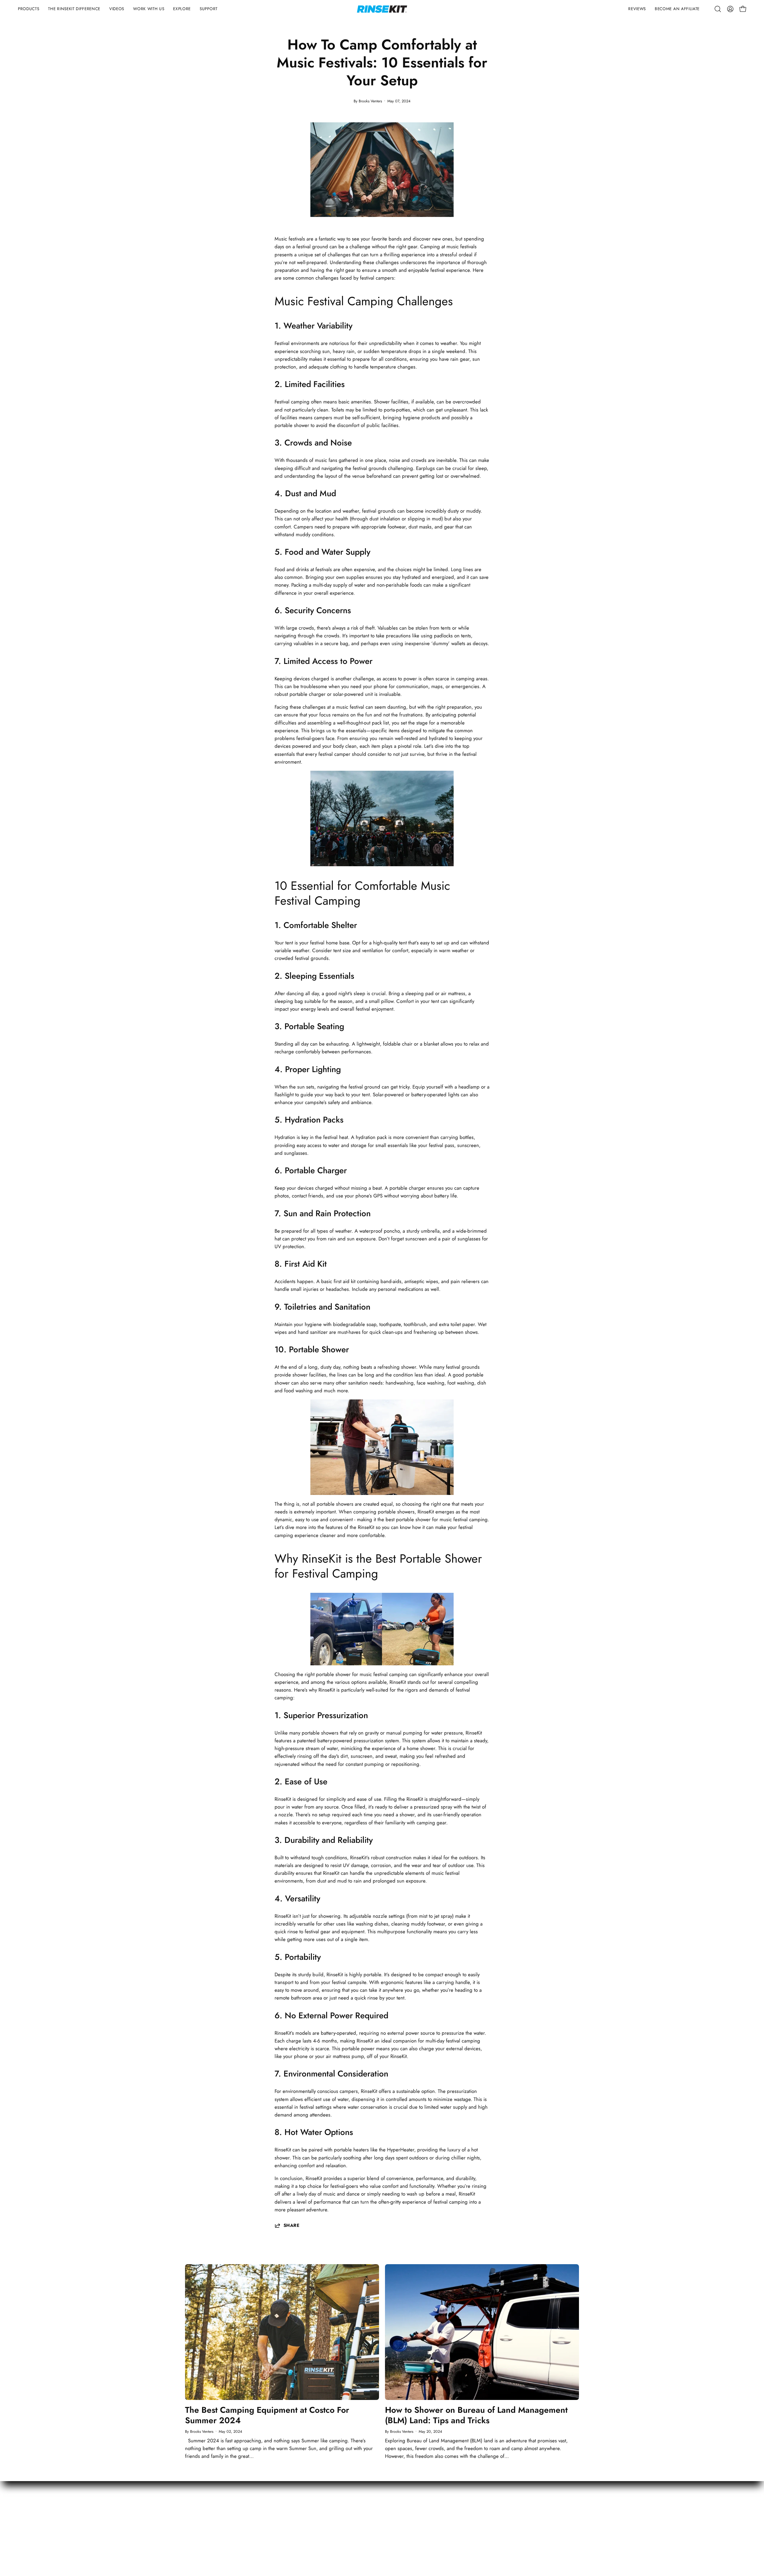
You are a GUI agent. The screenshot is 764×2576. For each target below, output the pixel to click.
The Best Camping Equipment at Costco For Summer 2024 (267, 2415)
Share (291, 2225)
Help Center (401, 2529)
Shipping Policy (404, 2518)
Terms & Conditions (631, 2508)
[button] (29, 9)
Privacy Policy (624, 2518)
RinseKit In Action (517, 2518)
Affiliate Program (517, 2529)
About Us (509, 2508)
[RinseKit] (382, 9)
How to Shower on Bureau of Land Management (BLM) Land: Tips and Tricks (476, 2415)
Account (397, 2508)
